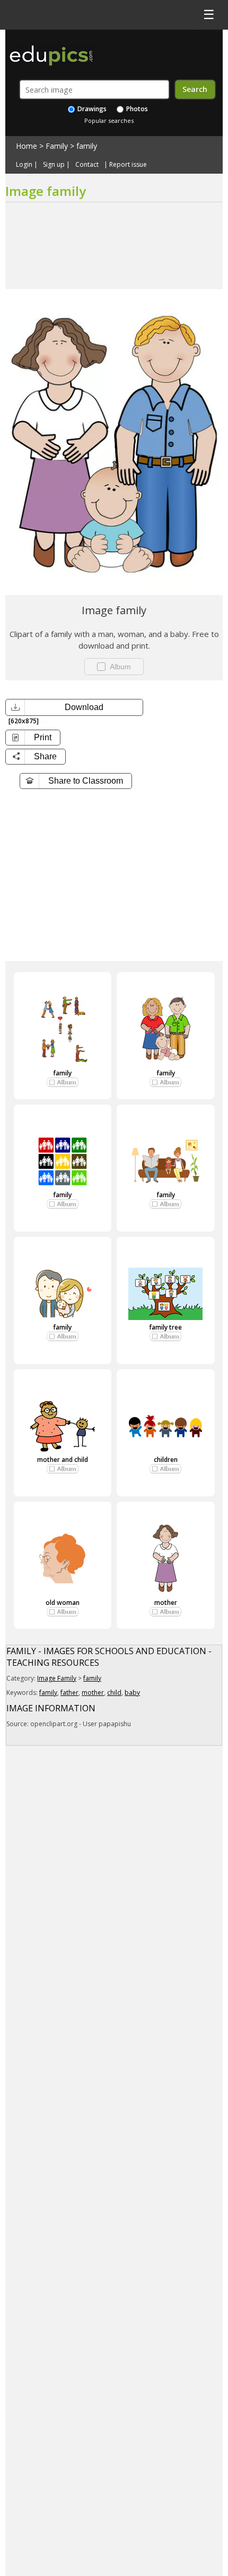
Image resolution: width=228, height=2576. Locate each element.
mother (166, 1603)
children (166, 1460)
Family (57, 146)
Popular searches (109, 120)
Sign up (54, 165)
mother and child (63, 1460)
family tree (165, 1327)
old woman (63, 1603)
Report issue (128, 165)
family (87, 146)
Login (24, 165)
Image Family (57, 1678)
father (69, 1693)
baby (132, 1693)
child (114, 1693)
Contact (87, 165)
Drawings (91, 109)
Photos (136, 109)
